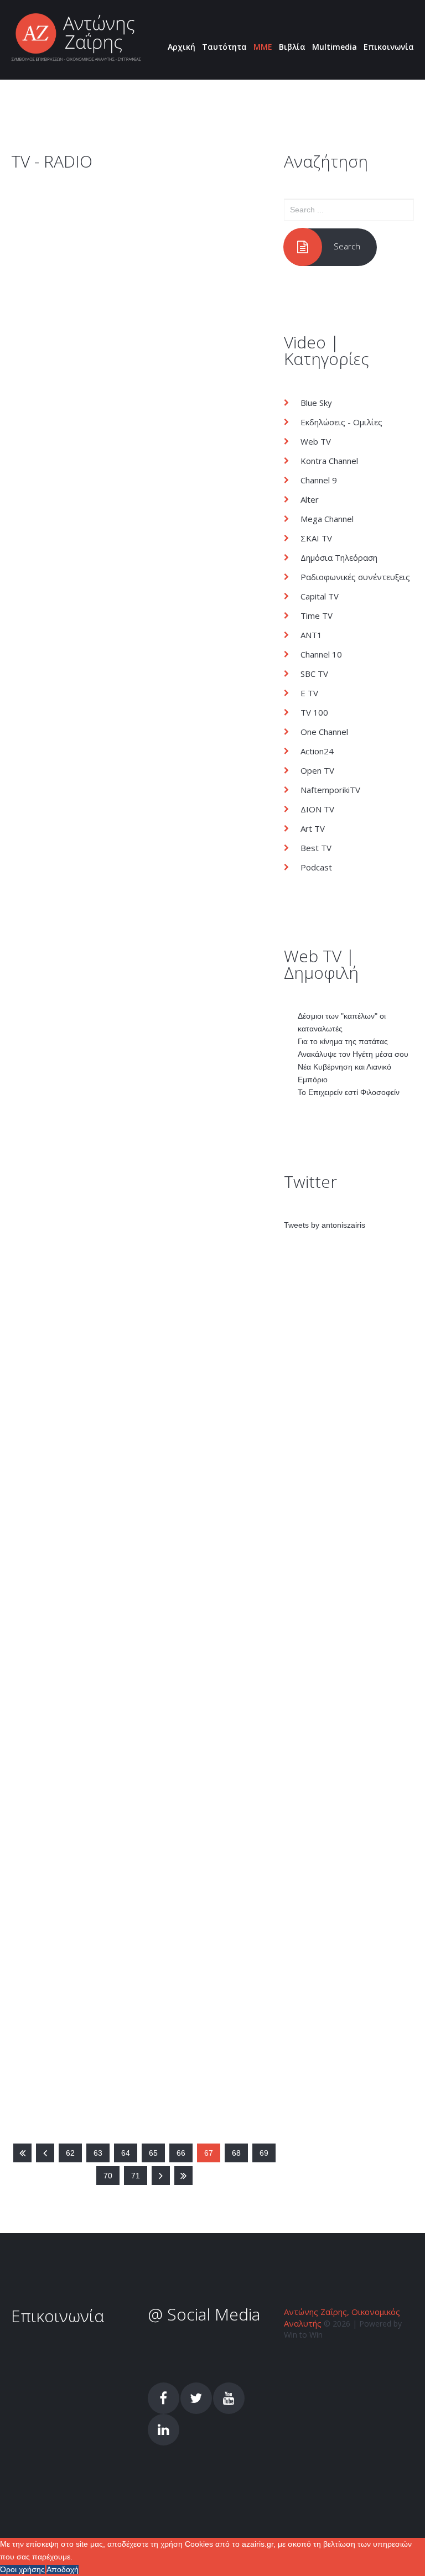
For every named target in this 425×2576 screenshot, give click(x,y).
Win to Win (303, 2335)
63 (98, 2153)
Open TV (317, 770)
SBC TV (60, 234)
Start (22, 2153)
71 (136, 2176)
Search (347, 246)
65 (153, 2153)
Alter (310, 499)
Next (161, 2176)
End (183, 2176)
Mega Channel (74, 595)
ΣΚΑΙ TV (63, 1412)
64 (126, 2153)
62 (70, 2153)
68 (236, 2153)
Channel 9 (319, 480)
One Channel (324, 732)
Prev (45, 2153)
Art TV (313, 828)
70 (108, 2176)
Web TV (316, 441)
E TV (309, 693)
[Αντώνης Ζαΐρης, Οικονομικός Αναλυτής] (76, 38)
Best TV (316, 848)
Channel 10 (321, 654)
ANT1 (311, 635)
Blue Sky (316, 403)
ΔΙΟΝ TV (317, 809)
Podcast (316, 867)
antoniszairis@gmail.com (66, 2366)
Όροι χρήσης (22, 2569)
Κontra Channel (329, 461)
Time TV (317, 616)
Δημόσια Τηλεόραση (86, 1037)
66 (181, 2153)
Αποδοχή (63, 2569)
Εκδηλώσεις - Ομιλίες (341, 422)
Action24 (317, 751)
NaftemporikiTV (330, 790)
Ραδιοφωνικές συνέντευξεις (355, 577)
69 (264, 2153)
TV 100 (314, 712)
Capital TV (320, 596)
